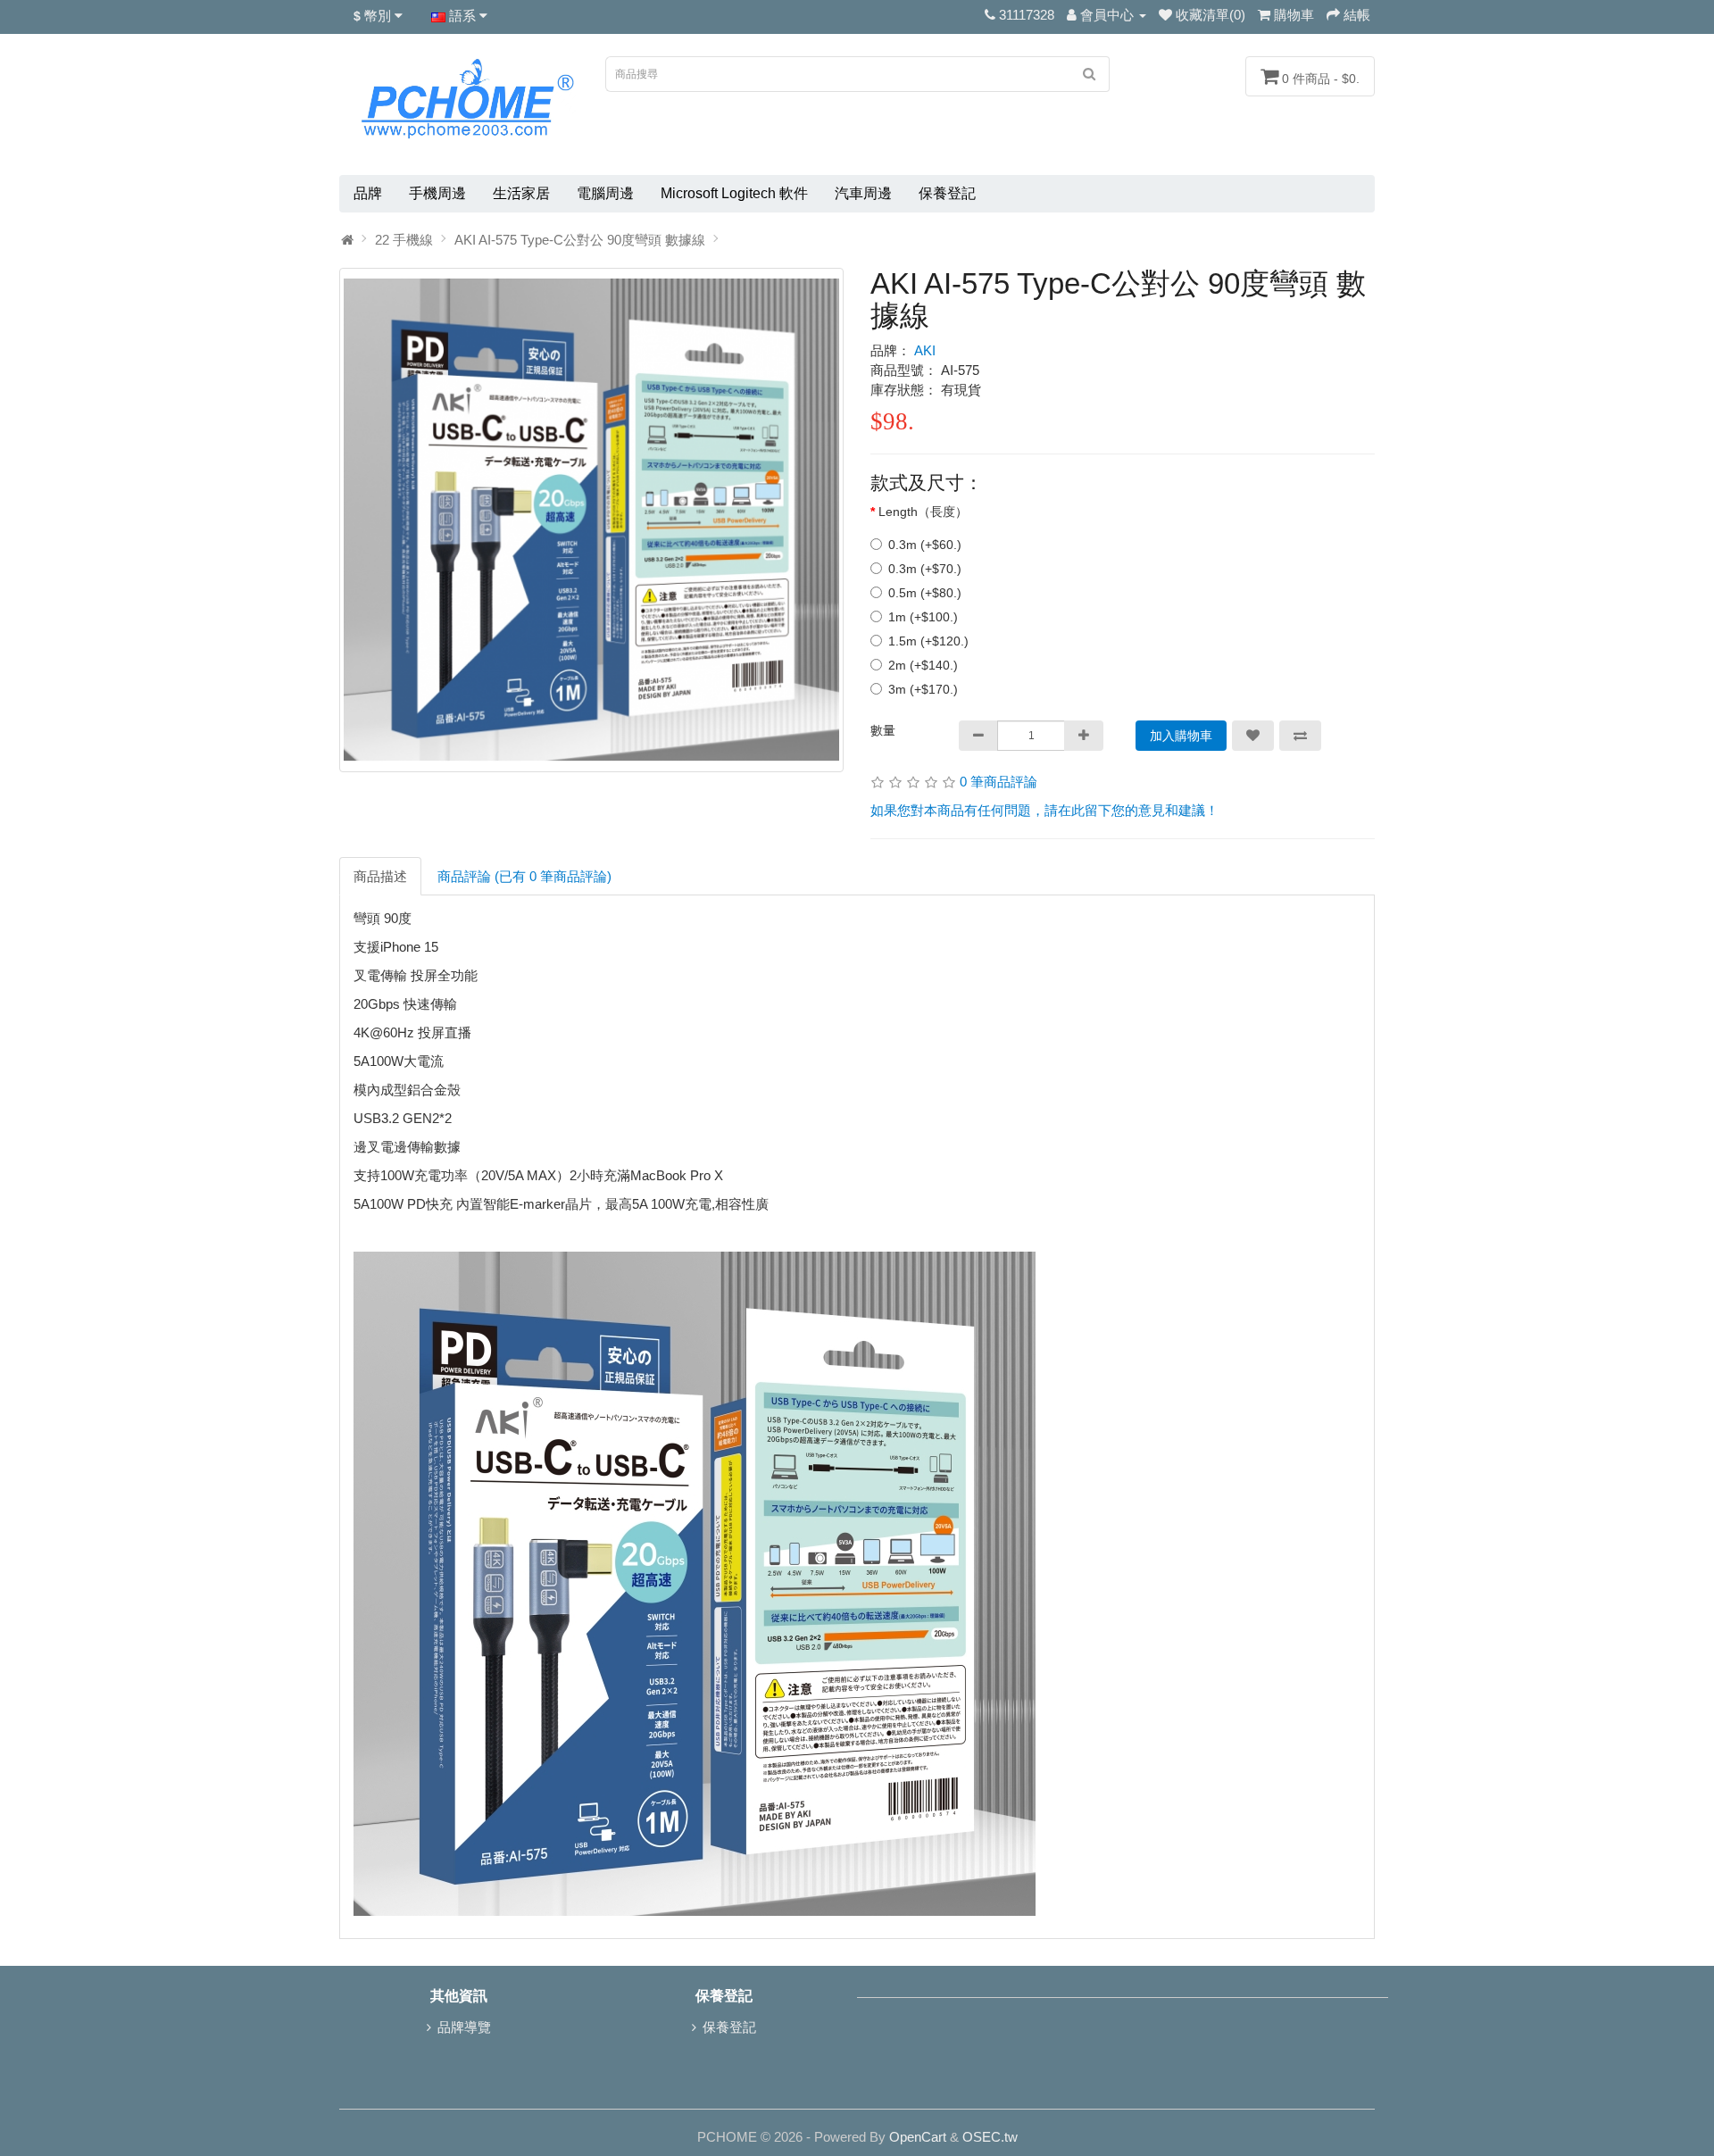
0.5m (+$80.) (925, 593)
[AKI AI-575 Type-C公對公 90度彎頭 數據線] (591, 520)
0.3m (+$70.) (925, 569)
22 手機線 (404, 240)
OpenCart (918, 2137)
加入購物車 (1181, 736)
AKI (925, 350)
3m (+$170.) (923, 689)
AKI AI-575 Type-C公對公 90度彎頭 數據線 (580, 240)
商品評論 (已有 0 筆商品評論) (524, 876)
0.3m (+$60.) (925, 545)
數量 (883, 730)
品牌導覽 (464, 2027)
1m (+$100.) (923, 617)
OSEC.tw (990, 2137)
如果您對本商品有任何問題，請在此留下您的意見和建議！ (1044, 810)
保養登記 (947, 193)
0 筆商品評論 (998, 782)
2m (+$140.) (923, 665)
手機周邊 (437, 193)
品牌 (368, 193)
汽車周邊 (863, 193)
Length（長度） (923, 512)
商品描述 (380, 876)
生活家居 (521, 193)
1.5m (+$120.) (928, 641)
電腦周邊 (605, 193)
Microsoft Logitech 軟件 (734, 193)
